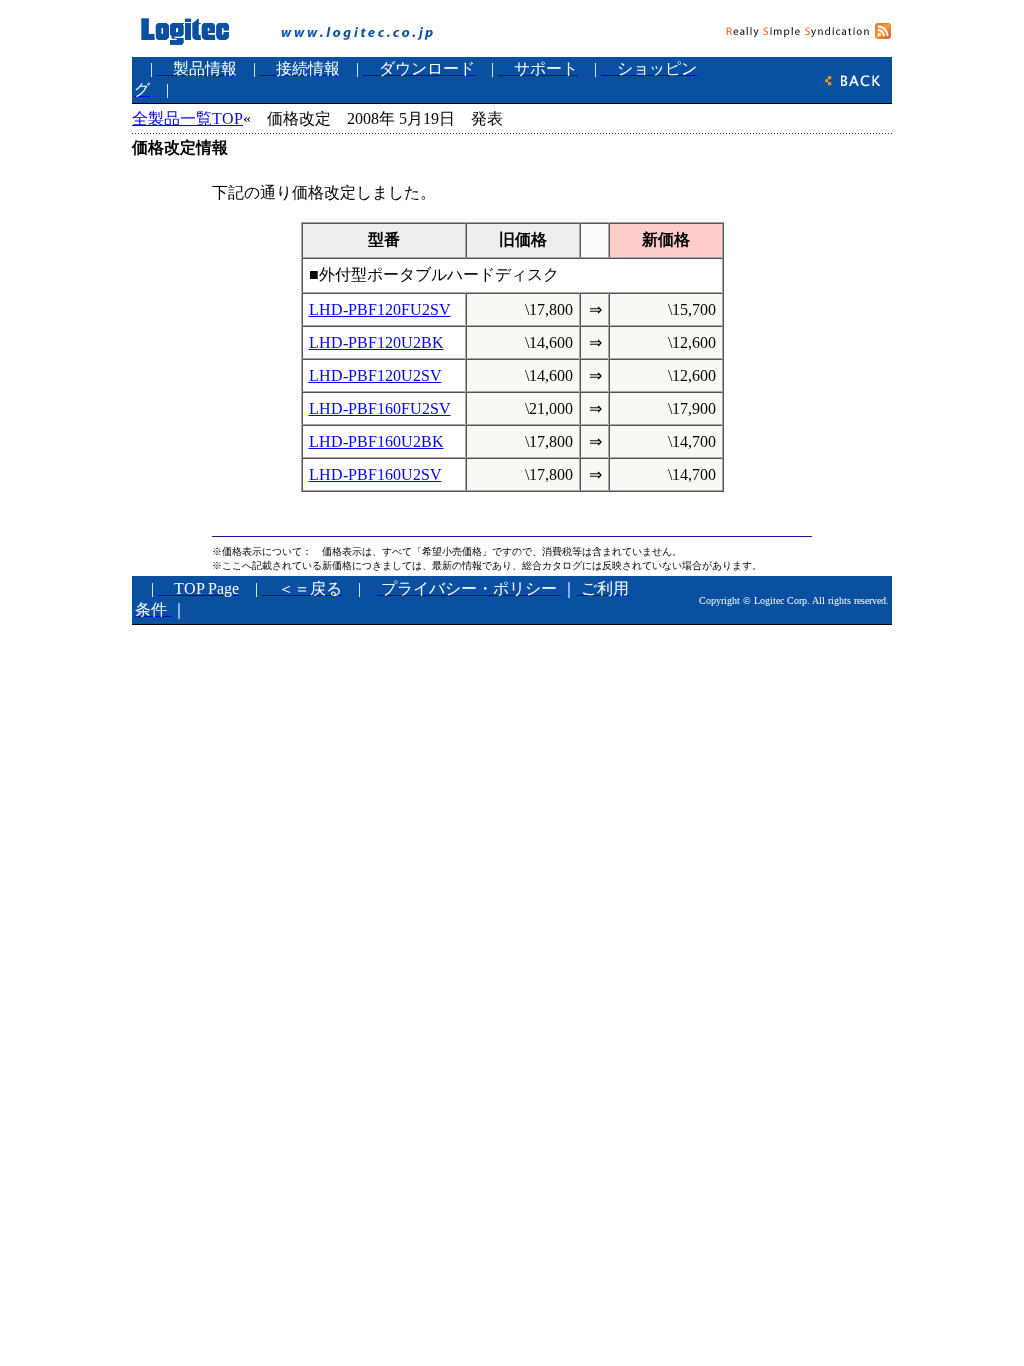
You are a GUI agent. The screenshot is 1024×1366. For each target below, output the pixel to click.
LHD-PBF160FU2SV (380, 408)
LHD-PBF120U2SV (375, 375)
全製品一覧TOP (187, 118)
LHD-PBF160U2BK (376, 441)
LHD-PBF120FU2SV (380, 309)
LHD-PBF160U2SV (375, 474)
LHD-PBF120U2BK (376, 342)
